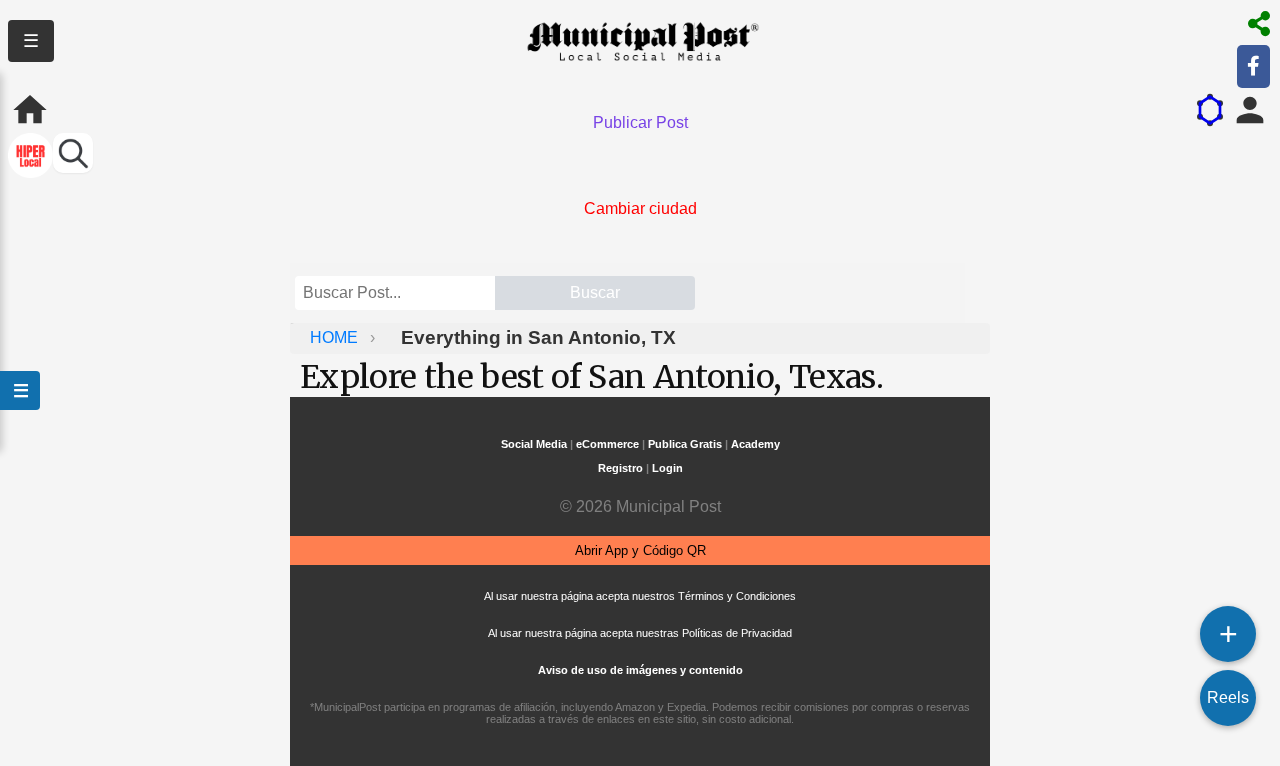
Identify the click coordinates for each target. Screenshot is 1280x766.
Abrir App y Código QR (640, 550)
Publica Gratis (685, 444)
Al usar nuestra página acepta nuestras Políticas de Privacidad (640, 633)
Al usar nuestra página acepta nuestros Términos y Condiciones (640, 596)
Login (667, 468)
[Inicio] (30, 110)
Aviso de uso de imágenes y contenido (640, 670)
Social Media (534, 444)
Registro (620, 468)
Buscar (595, 292)
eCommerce (607, 444)
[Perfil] (1250, 110)
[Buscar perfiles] (73, 153)
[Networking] (1210, 110)
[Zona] (30, 157)
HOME (336, 337)
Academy (755, 444)
